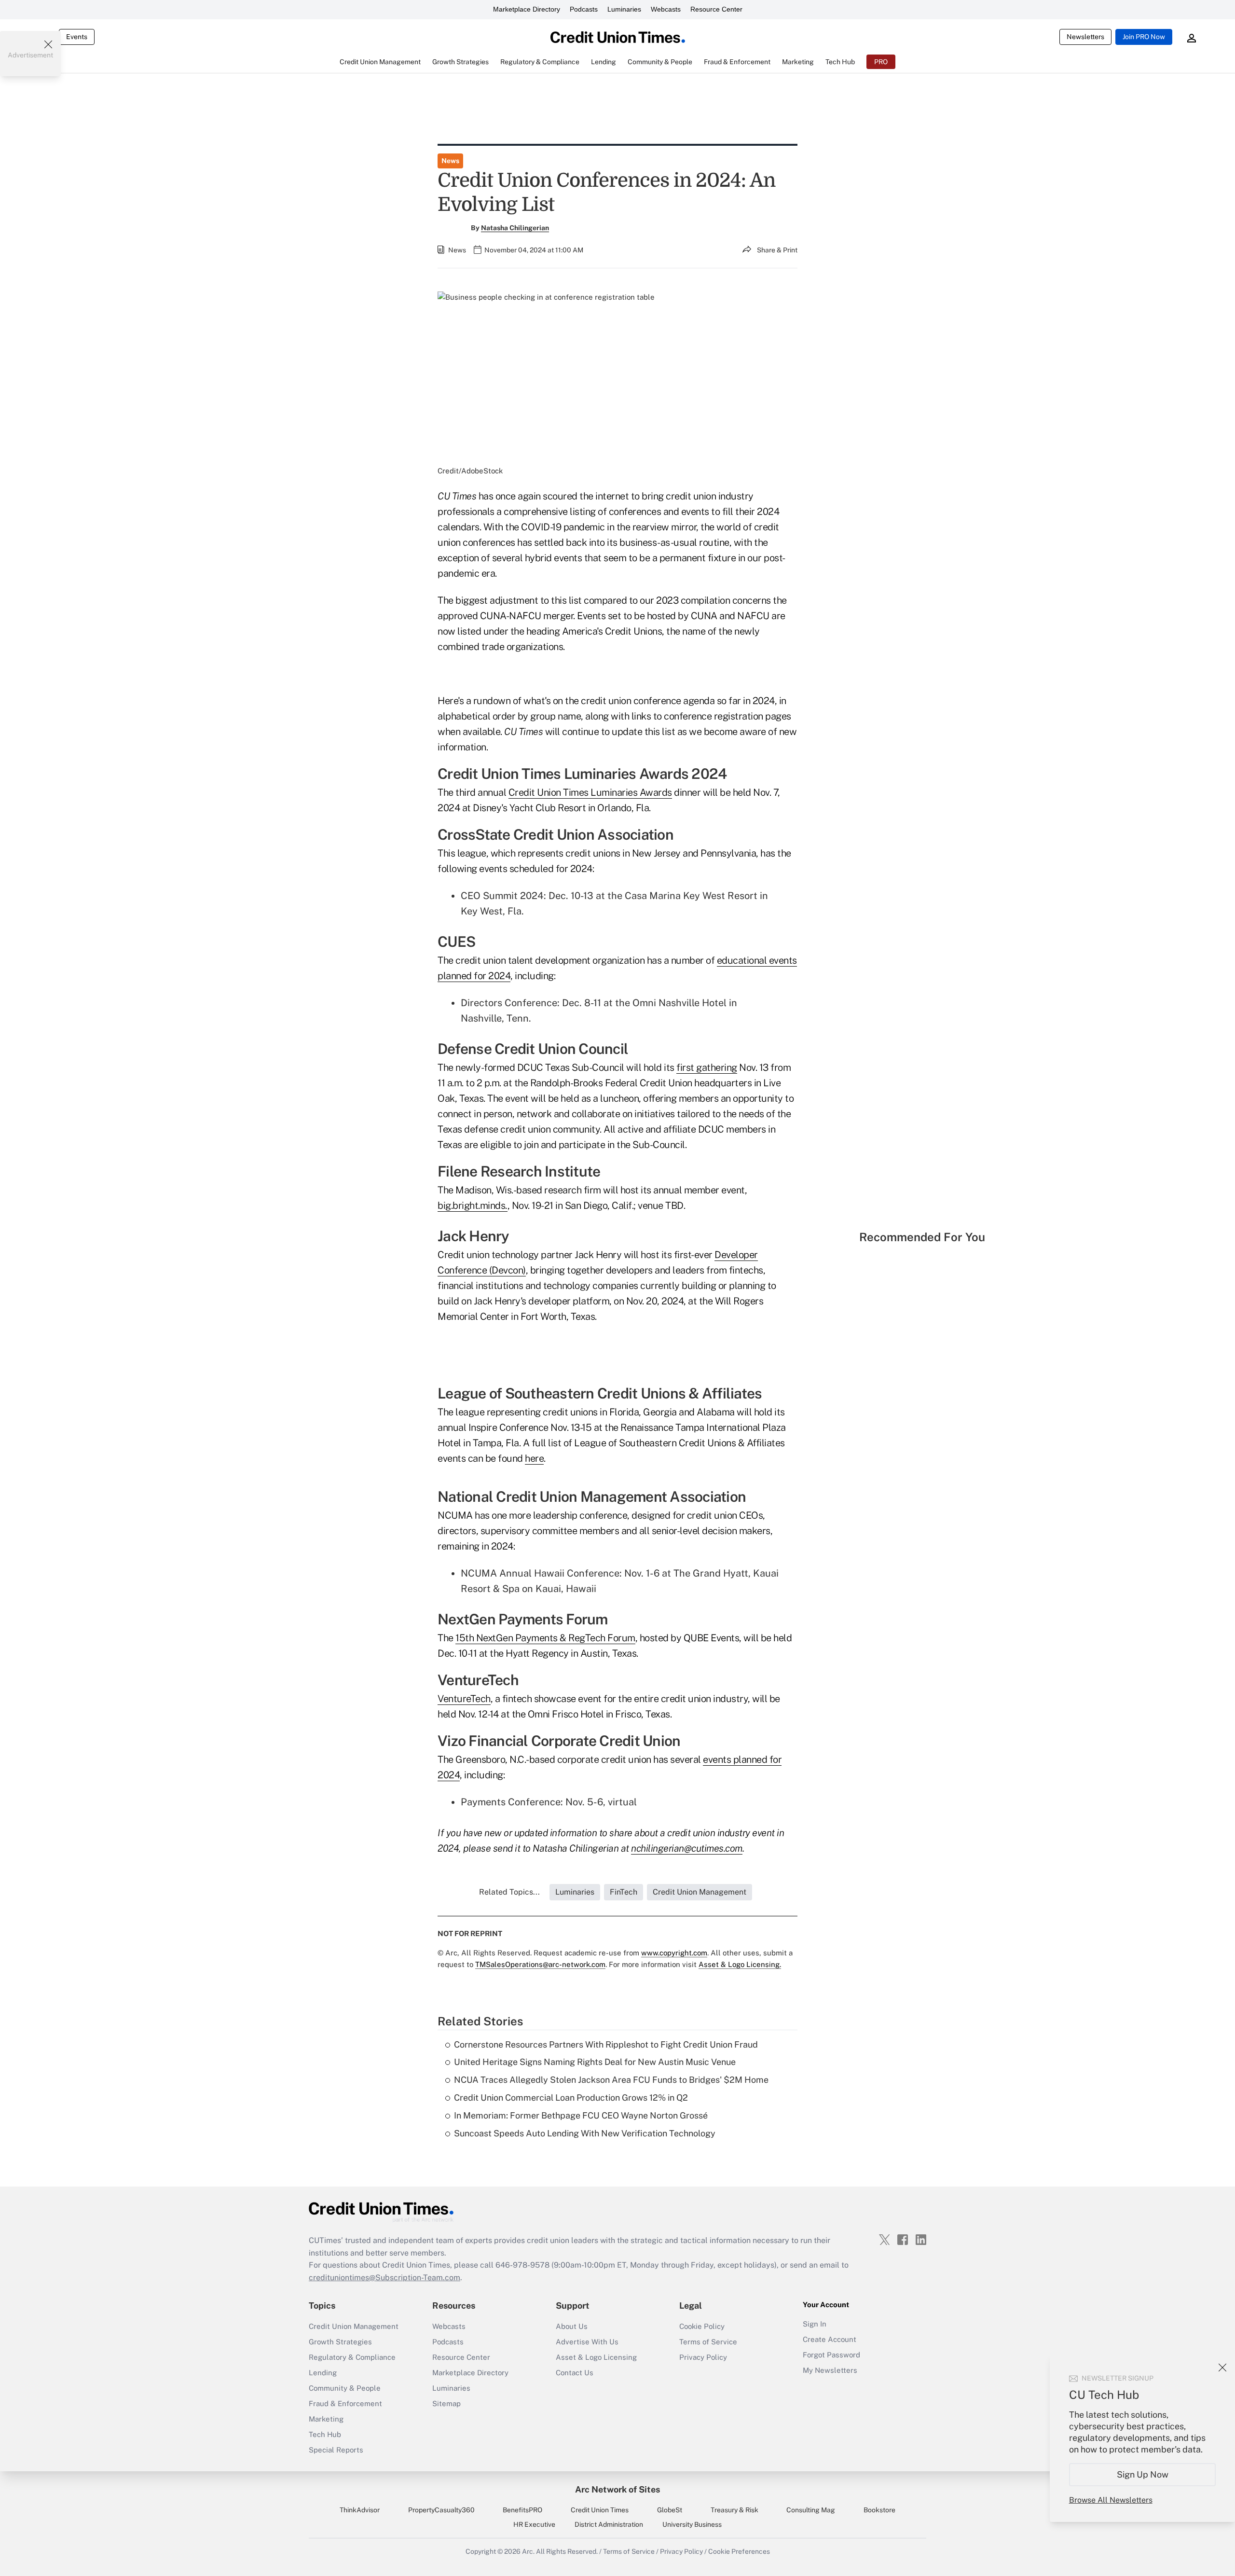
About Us (572, 2326)
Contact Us (575, 2373)
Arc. (528, 2551)
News (450, 161)
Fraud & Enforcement (345, 2403)
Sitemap (446, 2403)
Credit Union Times (600, 2510)
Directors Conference (509, 1003)
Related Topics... (509, 1892)
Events (77, 37)
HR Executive (534, 2524)
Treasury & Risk (734, 2510)
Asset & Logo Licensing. (740, 1964)
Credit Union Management (354, 2326)
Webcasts (666, 9)
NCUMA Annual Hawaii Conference (540, 1573)
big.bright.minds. (473, 1205)
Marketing (326, 2419)
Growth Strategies (340, 2342)
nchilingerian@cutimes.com (687, 1848)
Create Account (830, 2339)
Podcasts (584, 9)
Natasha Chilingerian (515, 228)
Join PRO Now (1144, 37)
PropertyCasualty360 (441, 2510)
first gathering (707, 1067)
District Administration (609, 2524)
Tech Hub (325, 2434)
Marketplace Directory (527, 9)
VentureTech (464, 1699)
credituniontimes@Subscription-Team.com (384, 2278)
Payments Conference (511, 1802)
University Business (692, 2524)
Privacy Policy (703, 2357)
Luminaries (624, 9)
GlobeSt (670, 2510)
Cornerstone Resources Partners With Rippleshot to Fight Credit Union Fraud (606, 2044)
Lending (323, 2373)
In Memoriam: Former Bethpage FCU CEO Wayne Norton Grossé (581, 2115)
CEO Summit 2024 (502, 896)
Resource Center (716, 9)
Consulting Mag (811, 2510)
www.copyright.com (674, 1953)
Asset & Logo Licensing (596, 2357)
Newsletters (1085, 37)
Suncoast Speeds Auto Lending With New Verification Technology (585, 2133)
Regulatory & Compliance (352, 2357)
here (534, 1458)
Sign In (815, 2324)
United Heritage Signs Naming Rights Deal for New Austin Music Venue (595, 2062)
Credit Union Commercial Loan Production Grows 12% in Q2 (571, 2098)
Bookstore (879, 2510)
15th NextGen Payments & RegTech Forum (545, 1638)
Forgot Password (831, 2355)
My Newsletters (830, 2370)
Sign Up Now (1143, 2474)
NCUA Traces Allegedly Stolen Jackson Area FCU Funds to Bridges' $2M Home (611, 2080)
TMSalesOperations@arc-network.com (540, 1964)
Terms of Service (708, 2342)
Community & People (345, 2388)
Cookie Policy (702, 2326)
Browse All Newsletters (1111, 2500)
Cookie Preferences (739, 2551)
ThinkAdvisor (360, 2510)
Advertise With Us (587, 2342)
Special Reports (336, 2450)
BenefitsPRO (522, 2510)
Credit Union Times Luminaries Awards (590, 792)
